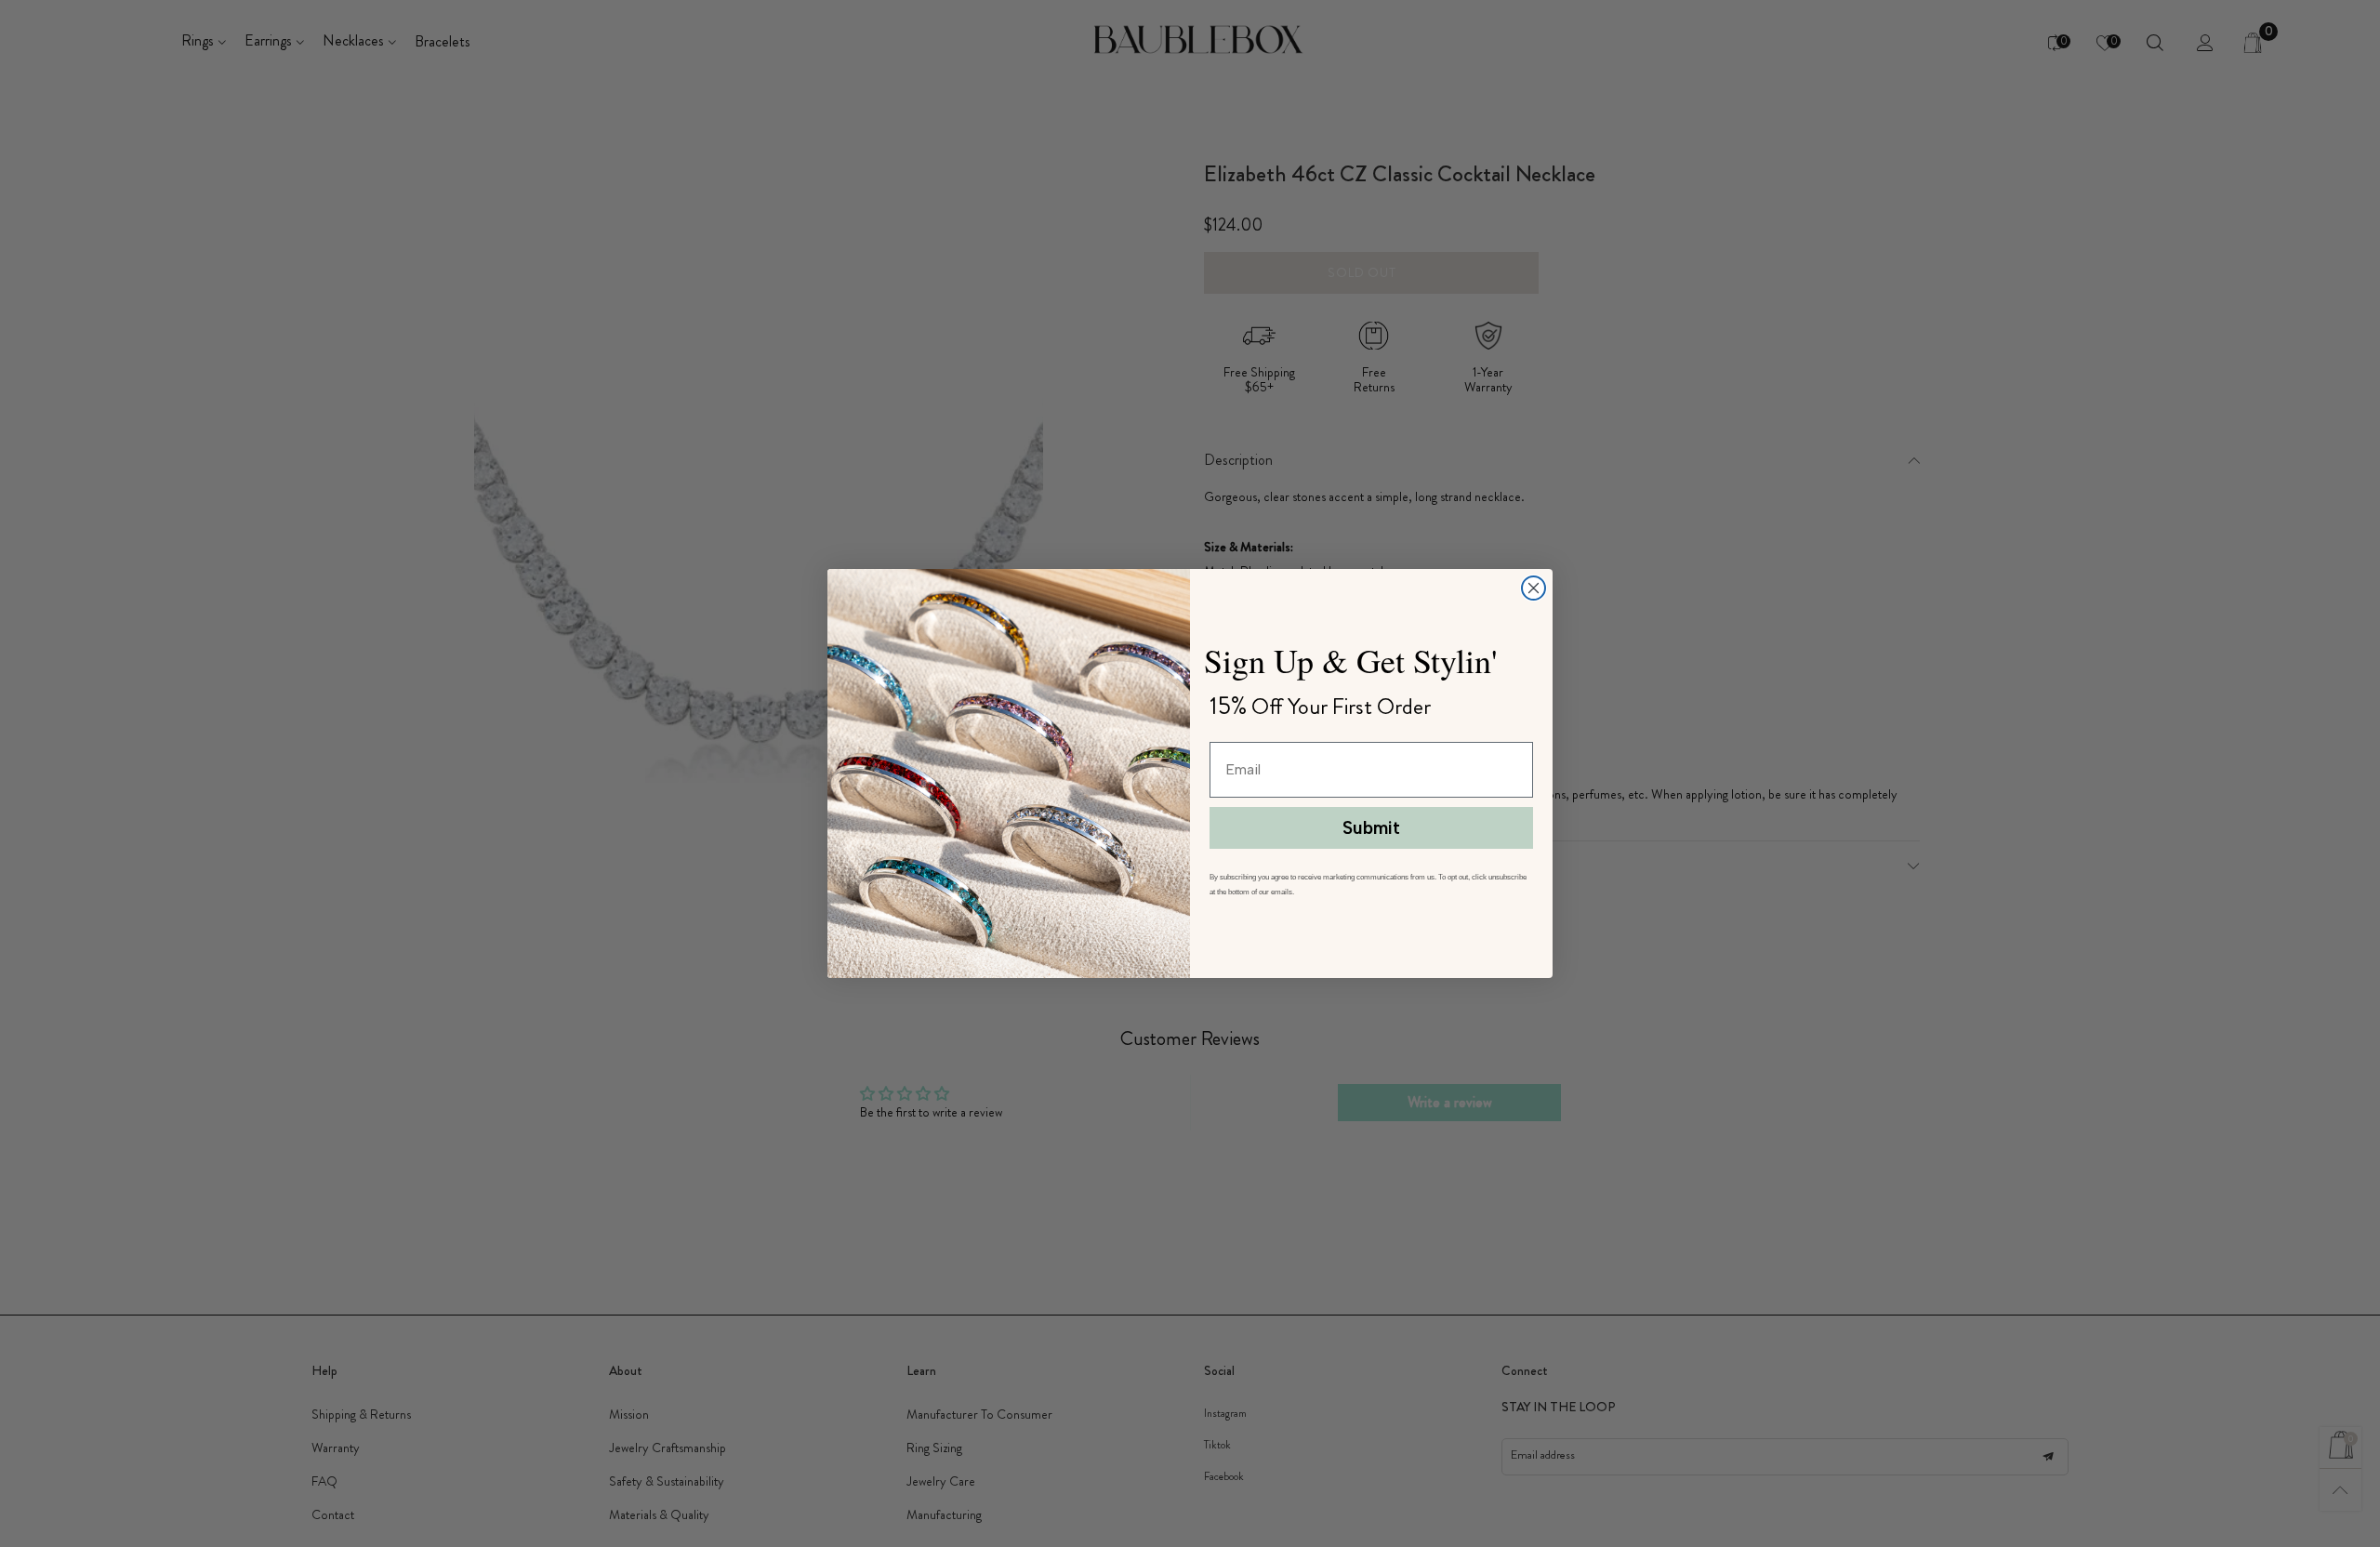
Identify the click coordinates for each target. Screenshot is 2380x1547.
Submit (1371, 828)
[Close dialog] (1534, 588)
